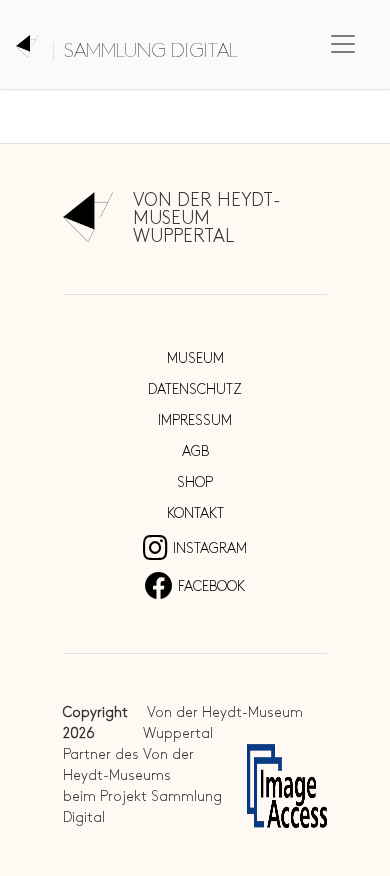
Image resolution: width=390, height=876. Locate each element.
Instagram (210, 548)
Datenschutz (195, 389)
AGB (195, 451)
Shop (195, 482)
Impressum (195, 420)
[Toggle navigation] (343, 44)
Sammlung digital (151, 51)
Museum (195, 358)
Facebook (211, 586)
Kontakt (195, 513)
